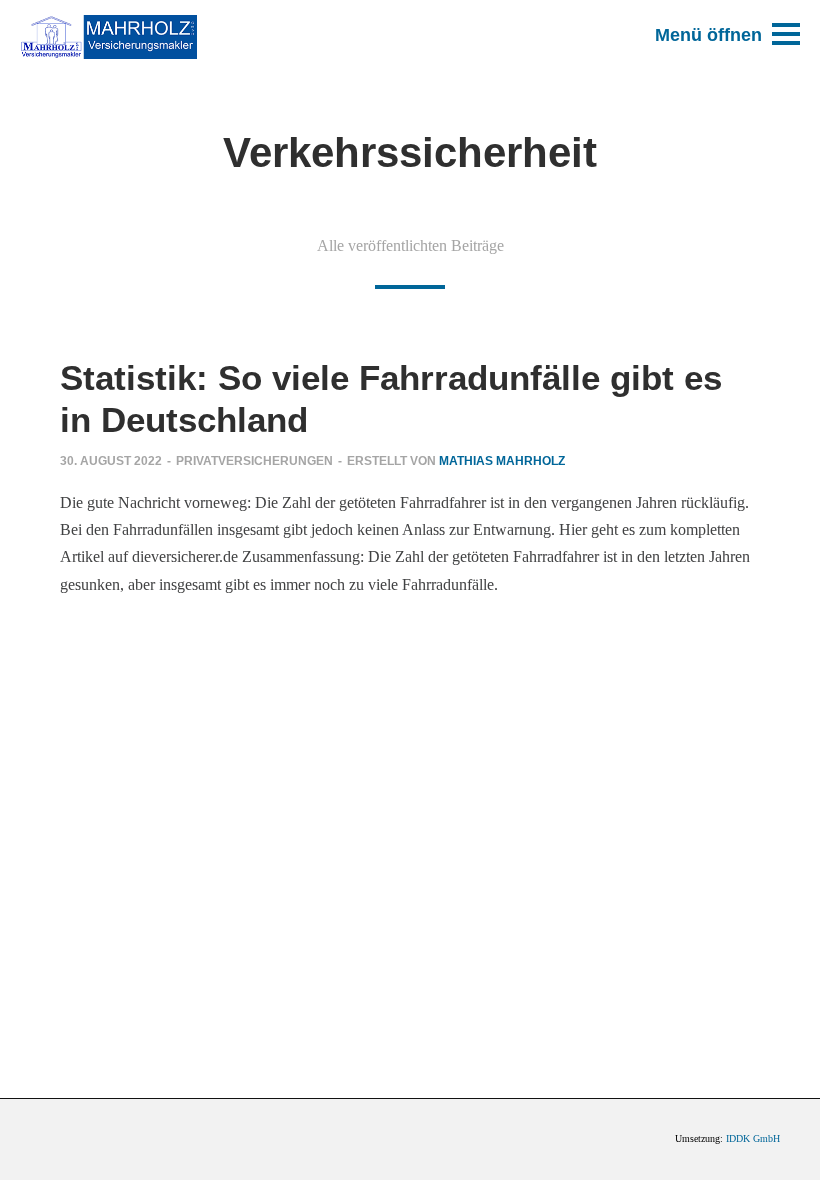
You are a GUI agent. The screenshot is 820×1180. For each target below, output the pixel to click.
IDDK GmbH (753, 1138)
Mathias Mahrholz (502, 461)
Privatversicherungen (254, 461)
